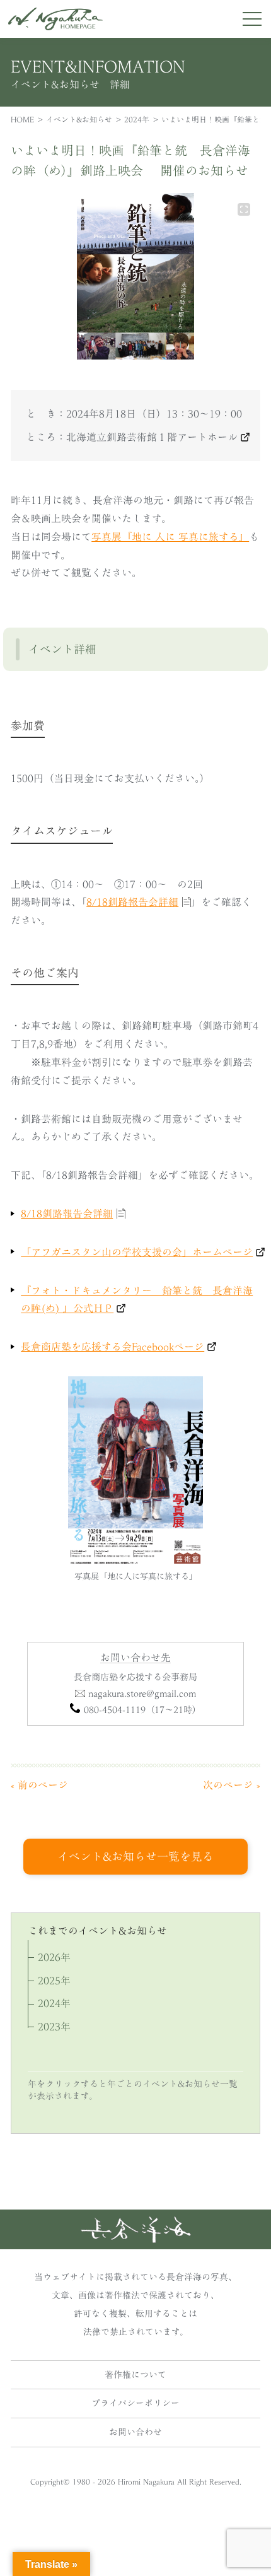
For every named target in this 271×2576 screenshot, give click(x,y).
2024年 (137, 119)
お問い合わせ (135, 2432)
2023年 (54, 2027)
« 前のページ (39, 1785)
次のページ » (232, 1785)
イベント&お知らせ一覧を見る (135, 1856)
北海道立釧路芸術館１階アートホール (152, 437)
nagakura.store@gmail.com (142, 1693)
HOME (22, 119)
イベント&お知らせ (79, 119)
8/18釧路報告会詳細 (132, 902)
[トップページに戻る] (136, 2239)
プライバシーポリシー (135, 2403)
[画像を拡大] (244, 209)
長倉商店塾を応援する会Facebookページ (112, 1347)
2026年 (54, 1957)
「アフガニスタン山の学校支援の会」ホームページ (137, 1252)
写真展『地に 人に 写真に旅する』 (170, 537)
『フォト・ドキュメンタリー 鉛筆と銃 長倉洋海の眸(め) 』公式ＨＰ (137, 1300)
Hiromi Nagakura (146, 2481)
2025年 (54, 1981)
